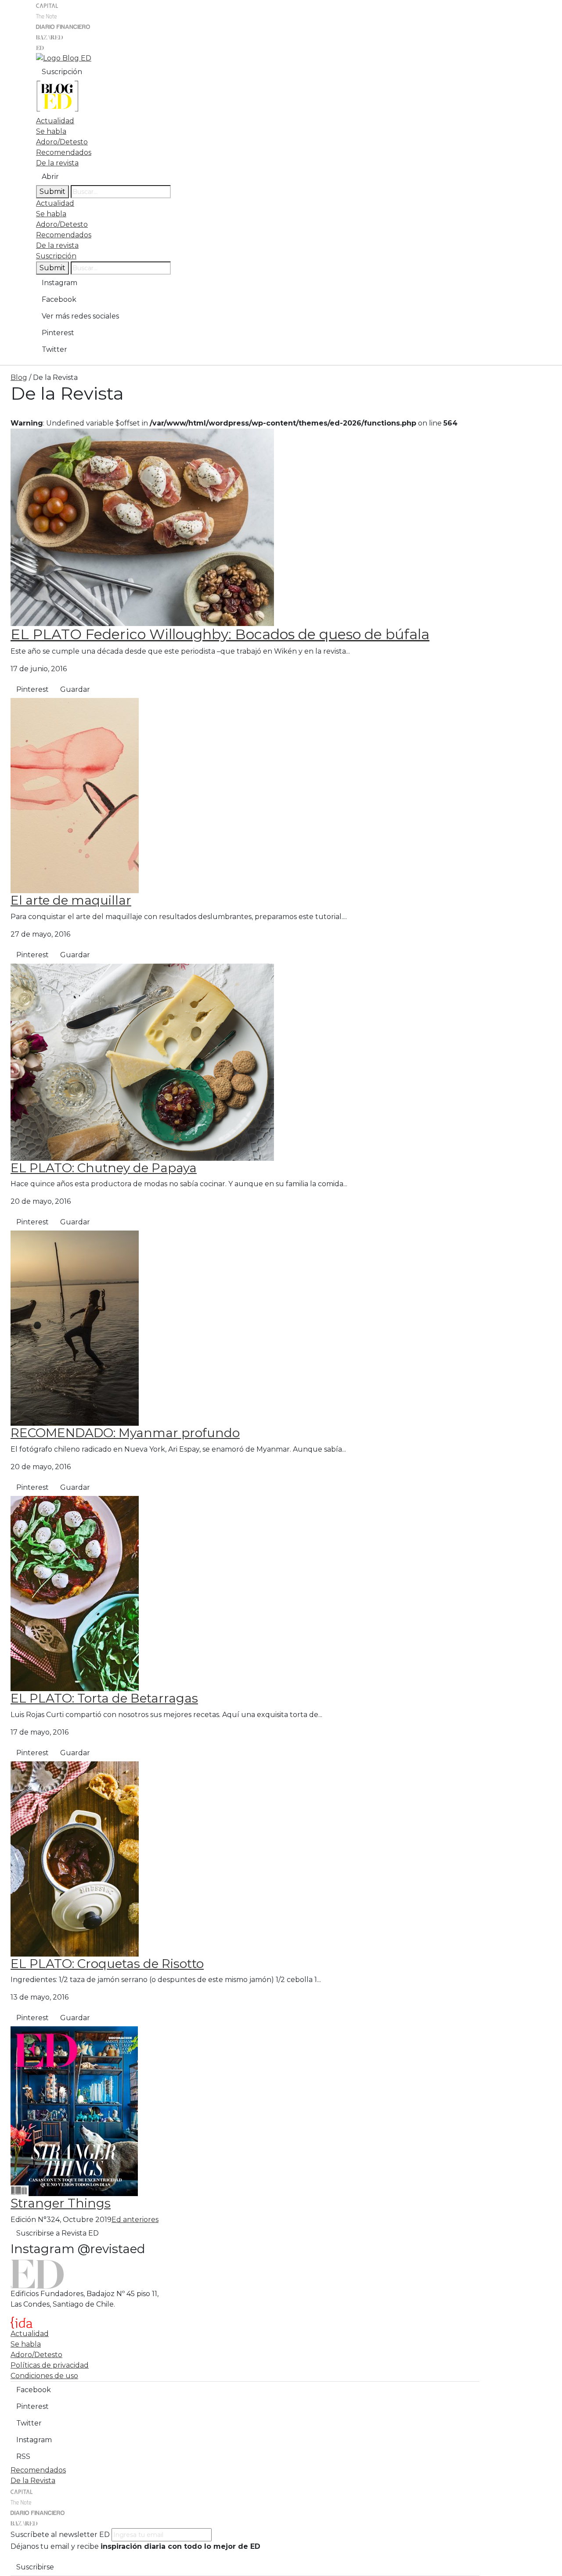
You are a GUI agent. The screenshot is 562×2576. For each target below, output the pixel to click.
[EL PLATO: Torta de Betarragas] (75, 1593)
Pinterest (58, 333)
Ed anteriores (135, 2220)
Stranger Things (61, 2203)
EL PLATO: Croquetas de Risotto (107, 1964)
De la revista (57, 163)
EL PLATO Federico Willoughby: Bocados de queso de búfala (220, 634)
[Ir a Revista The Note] (46, 16)
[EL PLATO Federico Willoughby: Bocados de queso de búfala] (142, 527)
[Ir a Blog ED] (64, 58)
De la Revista (33, 2481)
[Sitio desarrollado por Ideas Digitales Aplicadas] (22, 2322)
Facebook (59, 299)
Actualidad (55, 121)
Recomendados (64, 152)
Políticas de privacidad (50, 2365)
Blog (19, 377)
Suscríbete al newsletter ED (60, 2535)
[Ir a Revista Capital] (47, 5)
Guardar (75, 689)
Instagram (59, 283)
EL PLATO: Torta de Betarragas (104, 1698)
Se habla (51, 131)
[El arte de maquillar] (75, 795)
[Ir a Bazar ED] (50, 37)
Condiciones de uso (44, 2376)
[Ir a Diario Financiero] (63, 26)
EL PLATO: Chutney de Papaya (104, 1168)
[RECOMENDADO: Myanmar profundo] (75, 1328)
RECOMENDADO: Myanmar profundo (125, 1433)
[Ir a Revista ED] (40, 47)
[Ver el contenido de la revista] (74, 2111)
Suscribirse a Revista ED (58, 2233)
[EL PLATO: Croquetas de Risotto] (75, 1858)
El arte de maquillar (71, 900)
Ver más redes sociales (80, 316)
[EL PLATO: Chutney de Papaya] (142, 1061)
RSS (23, 2456)
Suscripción (62, 72)
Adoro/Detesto (62, 142)
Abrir (50, 177)
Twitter (54, 349)
